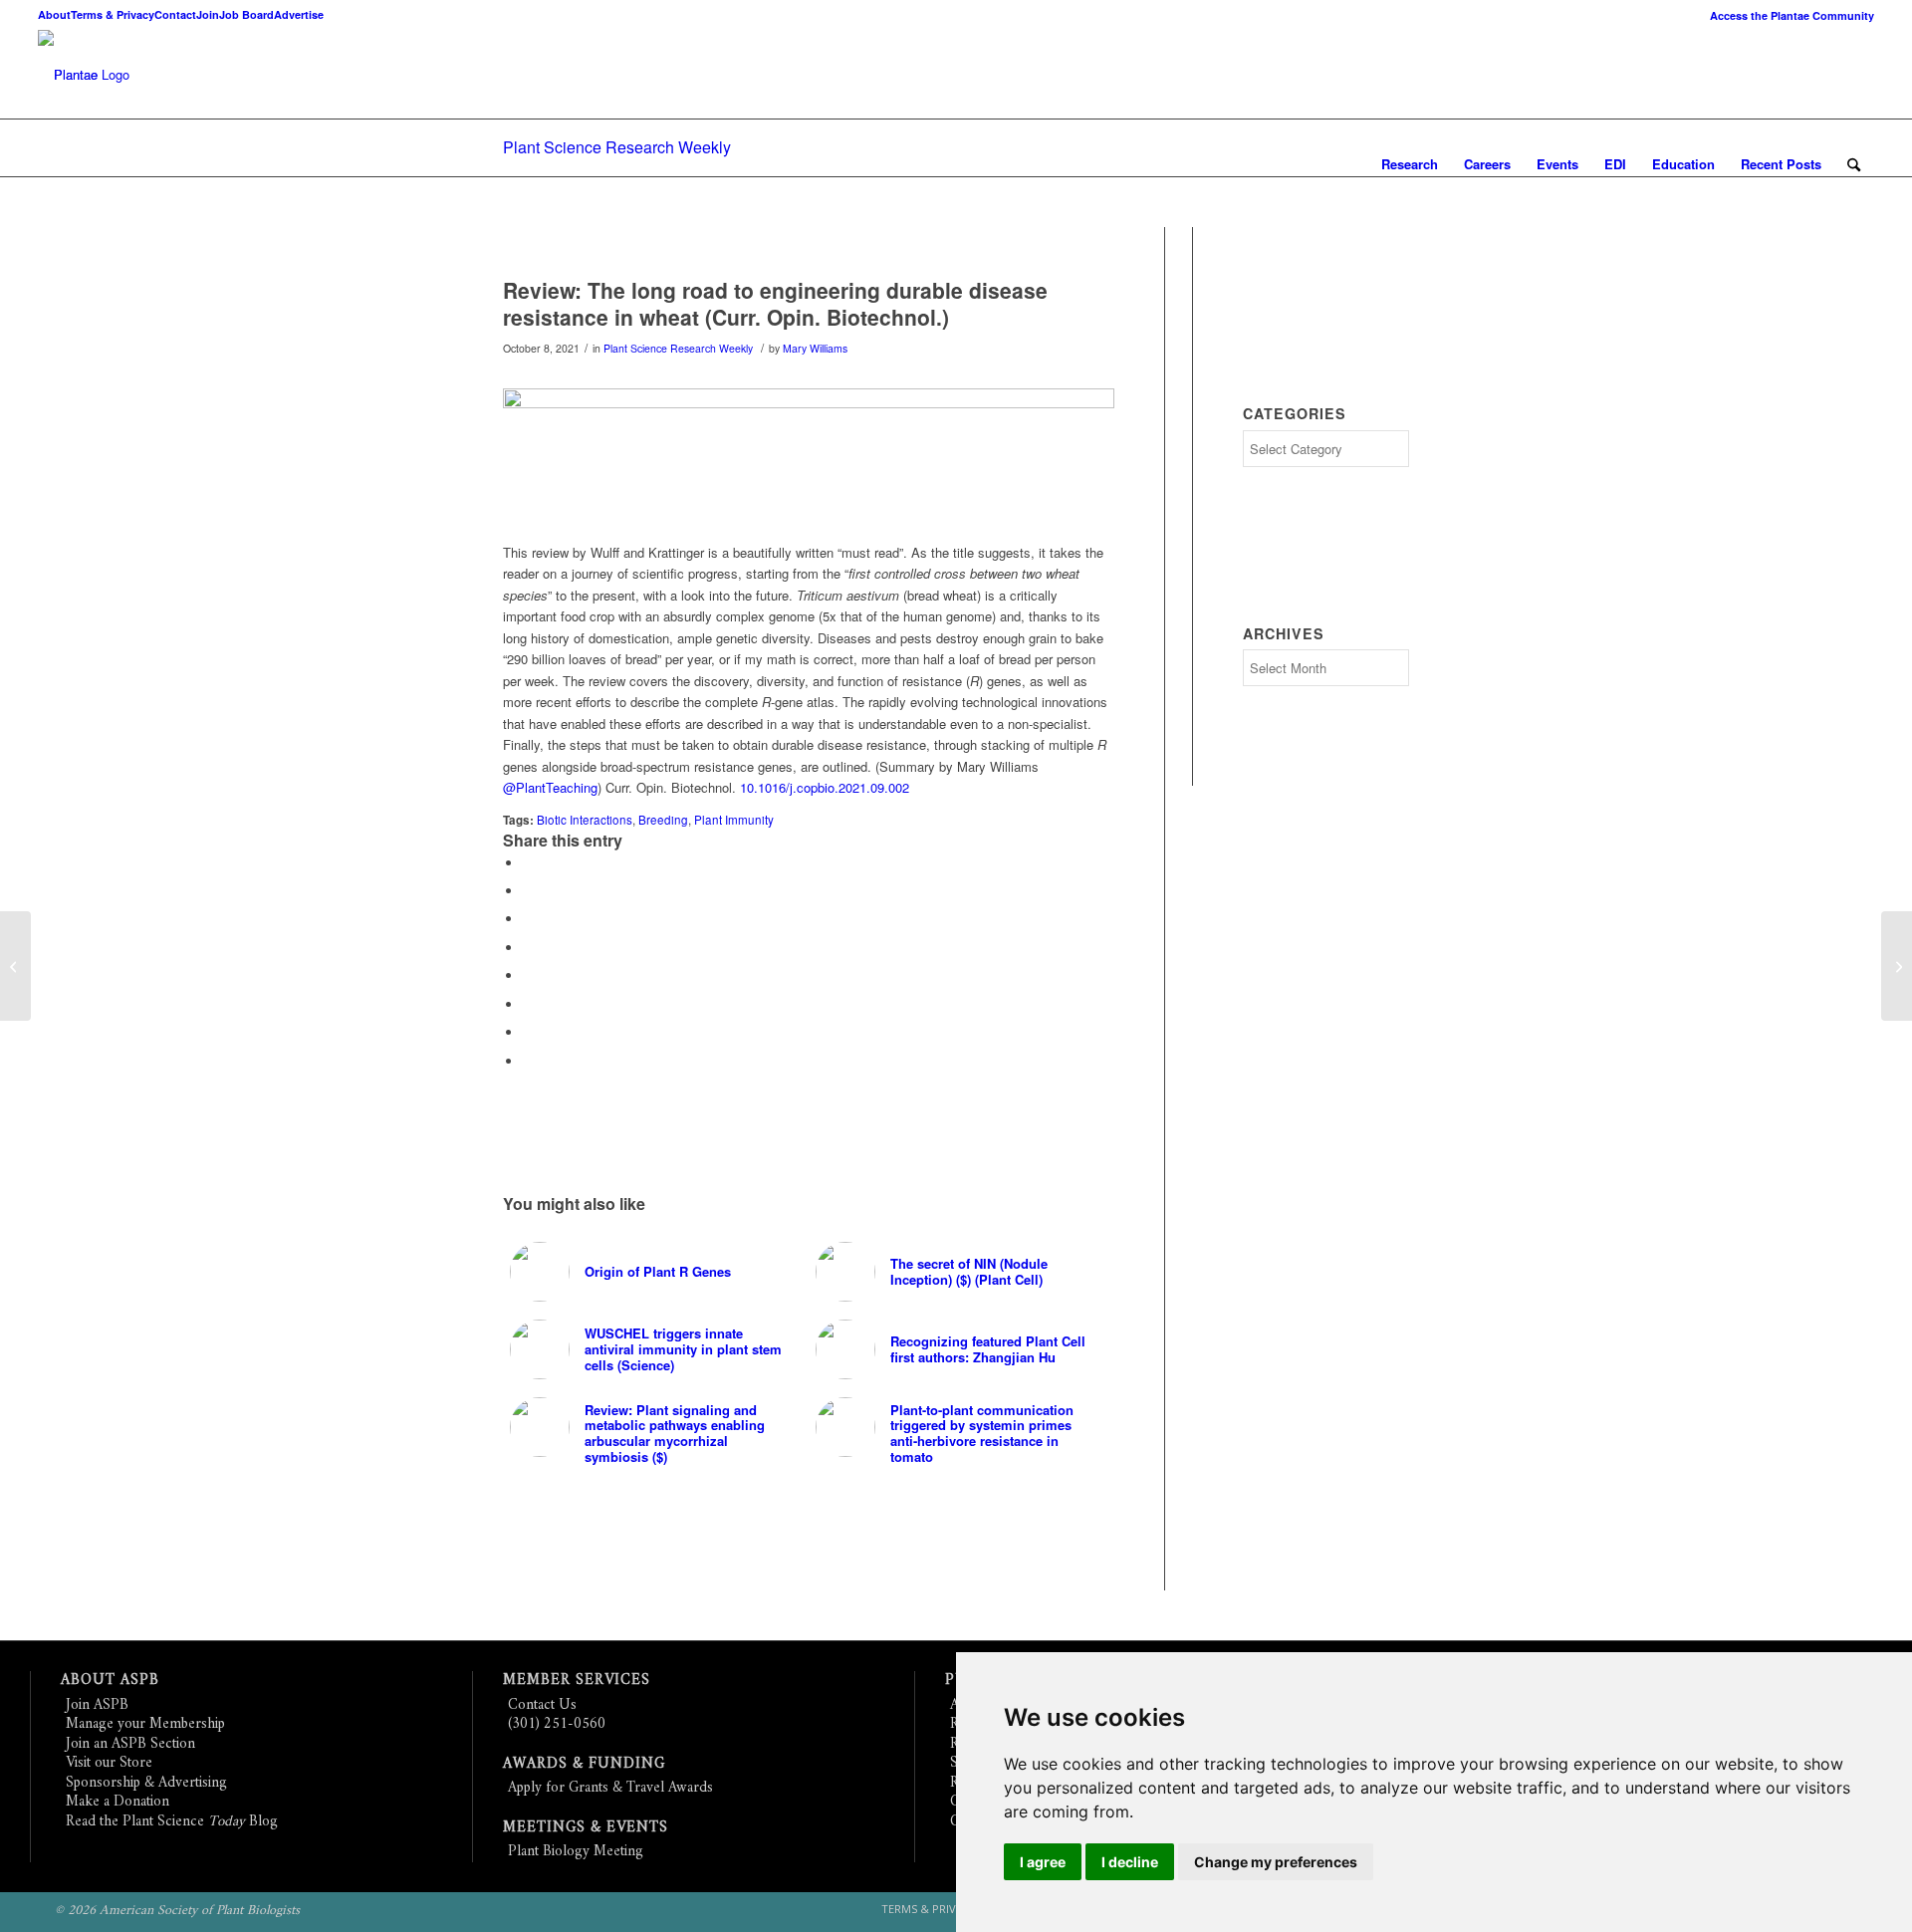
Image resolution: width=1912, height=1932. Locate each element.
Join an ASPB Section (130, 1744)
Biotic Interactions (585, 820)
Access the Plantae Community (1792, 15)
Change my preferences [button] (1276, 1862)
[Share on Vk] (528, 1004)
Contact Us (542, 1705)
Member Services (577, 1681)
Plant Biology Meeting (576, 1852)
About (54, 14)
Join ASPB (97, 1705)
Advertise (299, 14)
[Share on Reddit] (528, 1032)
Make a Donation (118, 1802)
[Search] (1854, 164)
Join (208, 14)
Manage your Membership (145, 1724)
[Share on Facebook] (528, 863)
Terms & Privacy (113, 14)
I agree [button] (1043, 1862)
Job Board (246, 14)
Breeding (663, 820)
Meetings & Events (586, 1828)
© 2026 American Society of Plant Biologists (177, 1911)
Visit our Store (109, 1763)
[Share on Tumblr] (528, 975)
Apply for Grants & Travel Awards (610, 1788)
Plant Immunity (734, 820)
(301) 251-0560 (557, 1724)
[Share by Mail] (528, 1061)
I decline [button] (1130, 1862)
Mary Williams (815, 348)
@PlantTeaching (550, 787)
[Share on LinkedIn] (528, 948)
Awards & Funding (584, 1764)
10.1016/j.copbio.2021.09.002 (825, 787)
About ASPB (110, 1681)
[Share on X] (528, 891)
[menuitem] (1787, 15)
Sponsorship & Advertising (146, 1783)
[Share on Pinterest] (528, 919)
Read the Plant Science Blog (172, 1822)
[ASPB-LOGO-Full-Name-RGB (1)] (68, 75)
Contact (175, 14)
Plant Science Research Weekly (617, 147)
